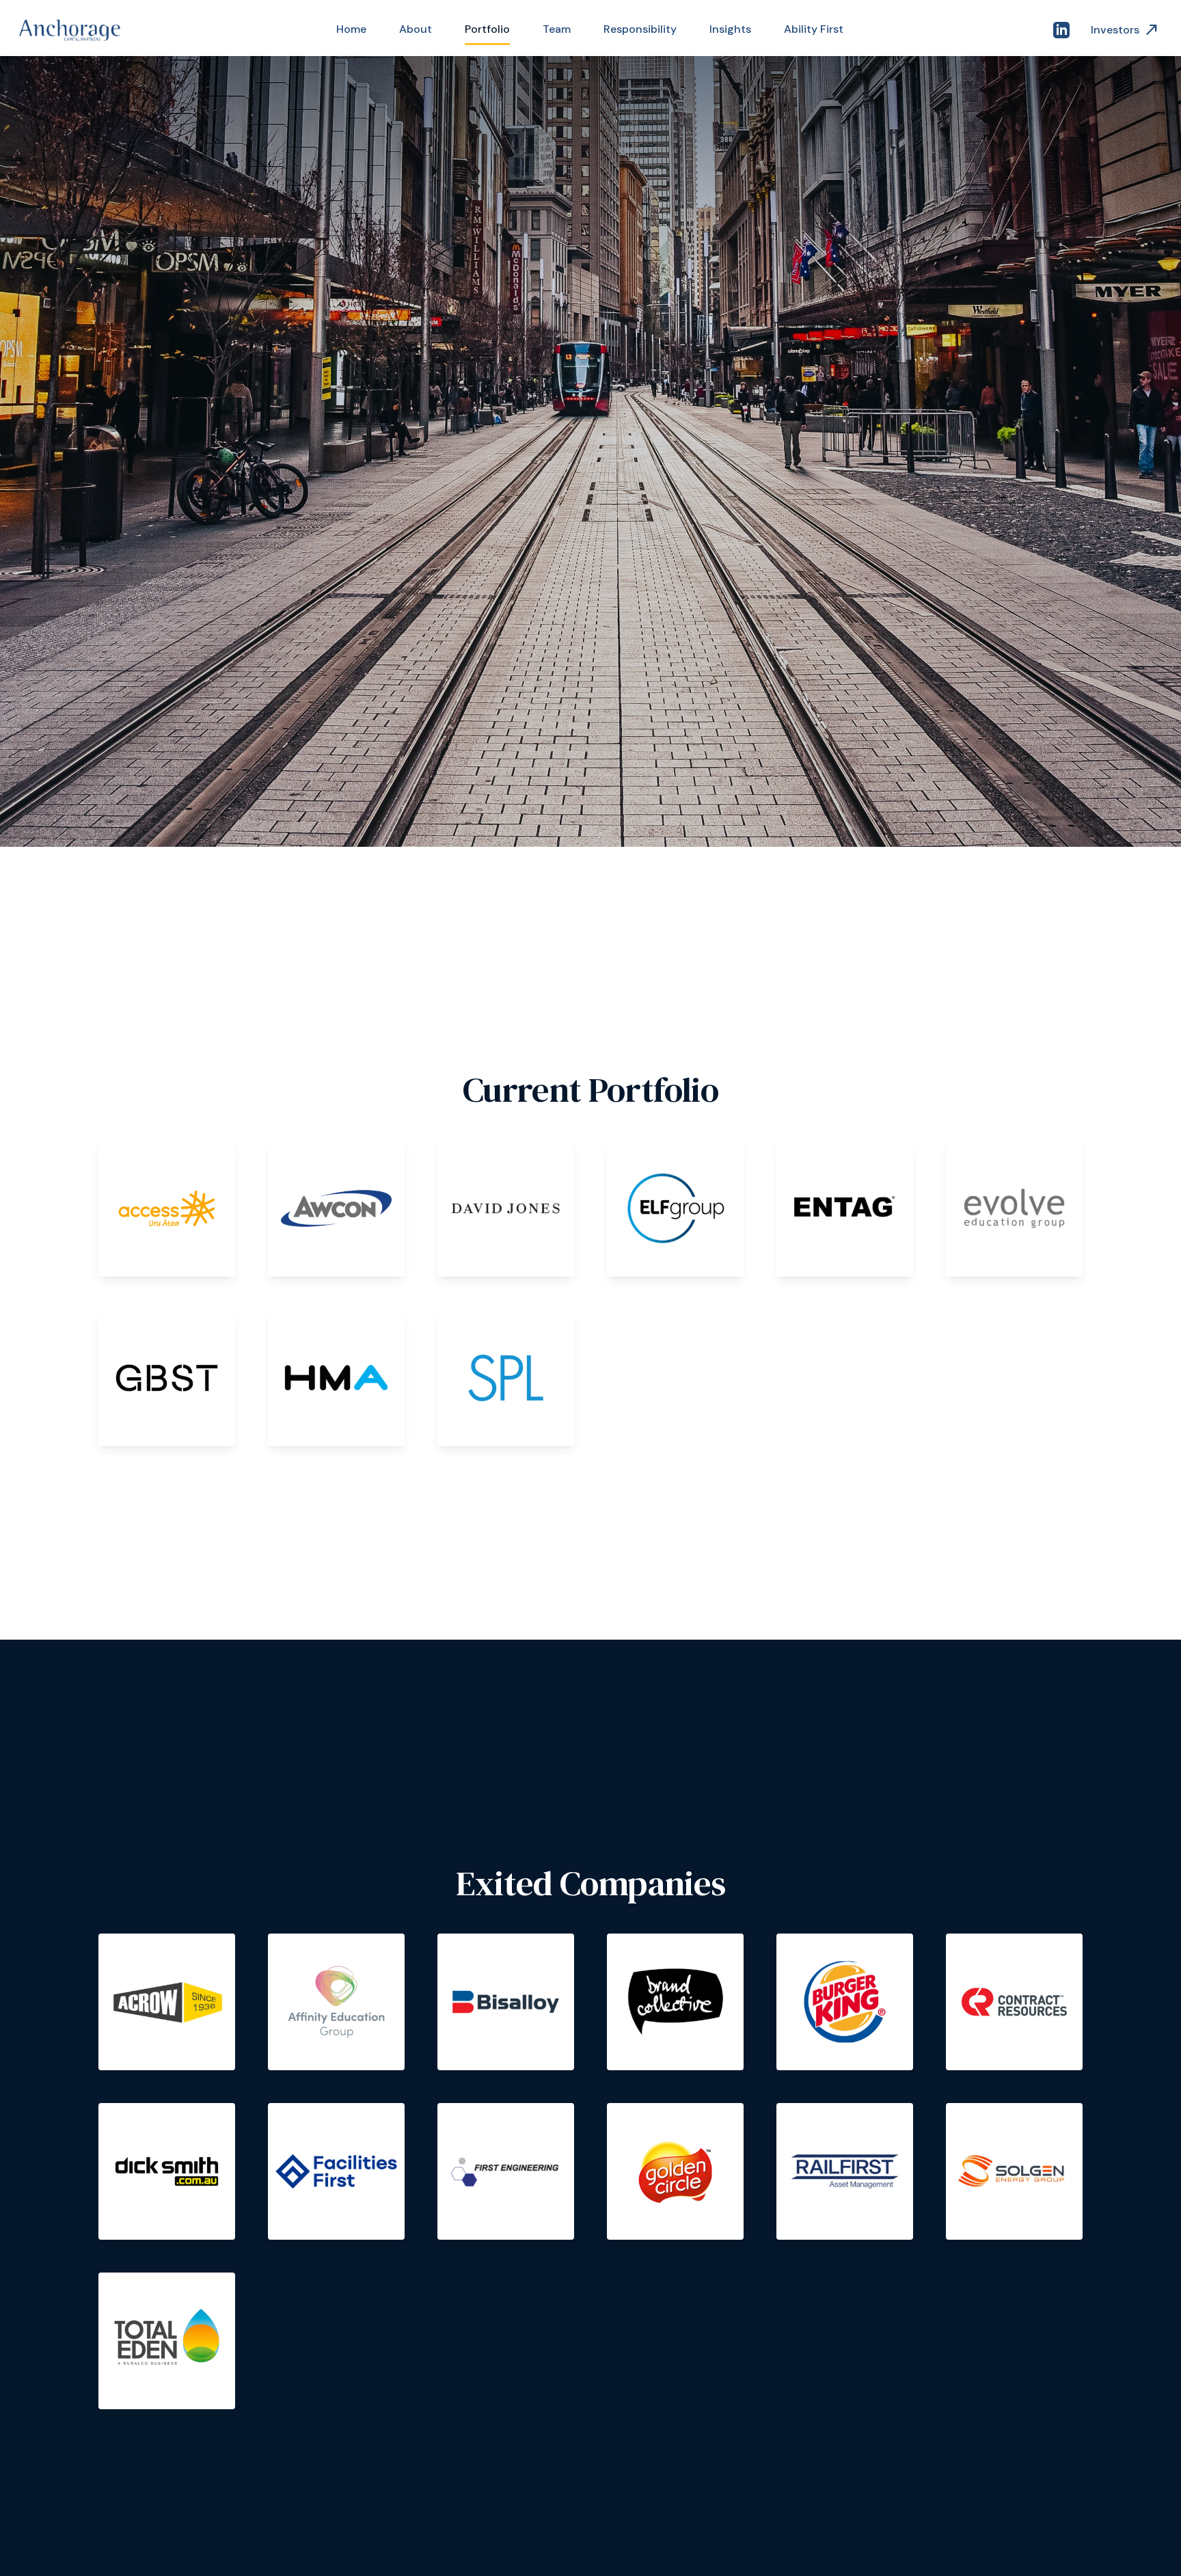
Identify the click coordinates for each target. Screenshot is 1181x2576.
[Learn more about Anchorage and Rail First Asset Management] (845, 2171)
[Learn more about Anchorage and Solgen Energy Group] (1014, 2171)
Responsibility (640, 29)
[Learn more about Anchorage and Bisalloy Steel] (506, 2002)
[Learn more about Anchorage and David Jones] (506, 1208)
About (416, 29)
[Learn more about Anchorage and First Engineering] (506, 2171)
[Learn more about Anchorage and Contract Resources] (1014, 2002)
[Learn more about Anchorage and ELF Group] (675, 1208)
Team (557, 29)
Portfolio (487, 29)
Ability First (814, 29)
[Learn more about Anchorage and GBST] (167, 1378)
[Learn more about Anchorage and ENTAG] (845, 1208)
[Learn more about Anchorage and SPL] (506, 1378)
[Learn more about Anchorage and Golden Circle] (675, 2171)
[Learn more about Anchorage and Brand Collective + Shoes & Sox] (675, 2002)
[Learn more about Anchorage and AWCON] (336, 1208)
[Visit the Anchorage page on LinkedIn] (1061, 30)
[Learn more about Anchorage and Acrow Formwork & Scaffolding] (167, 2002)
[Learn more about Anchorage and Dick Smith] (167, 2171)
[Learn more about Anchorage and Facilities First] (336, 2171)
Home (351, 29)
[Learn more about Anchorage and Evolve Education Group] (1014, 1208)
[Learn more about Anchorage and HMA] (336, 1378)
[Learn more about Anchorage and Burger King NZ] (845, 2002)
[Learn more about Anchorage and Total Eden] (167, 2341)
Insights (730, 29)
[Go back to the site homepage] (71, 30)
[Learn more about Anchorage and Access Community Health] (167, 1208)
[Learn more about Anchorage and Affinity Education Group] (336, 2002)
